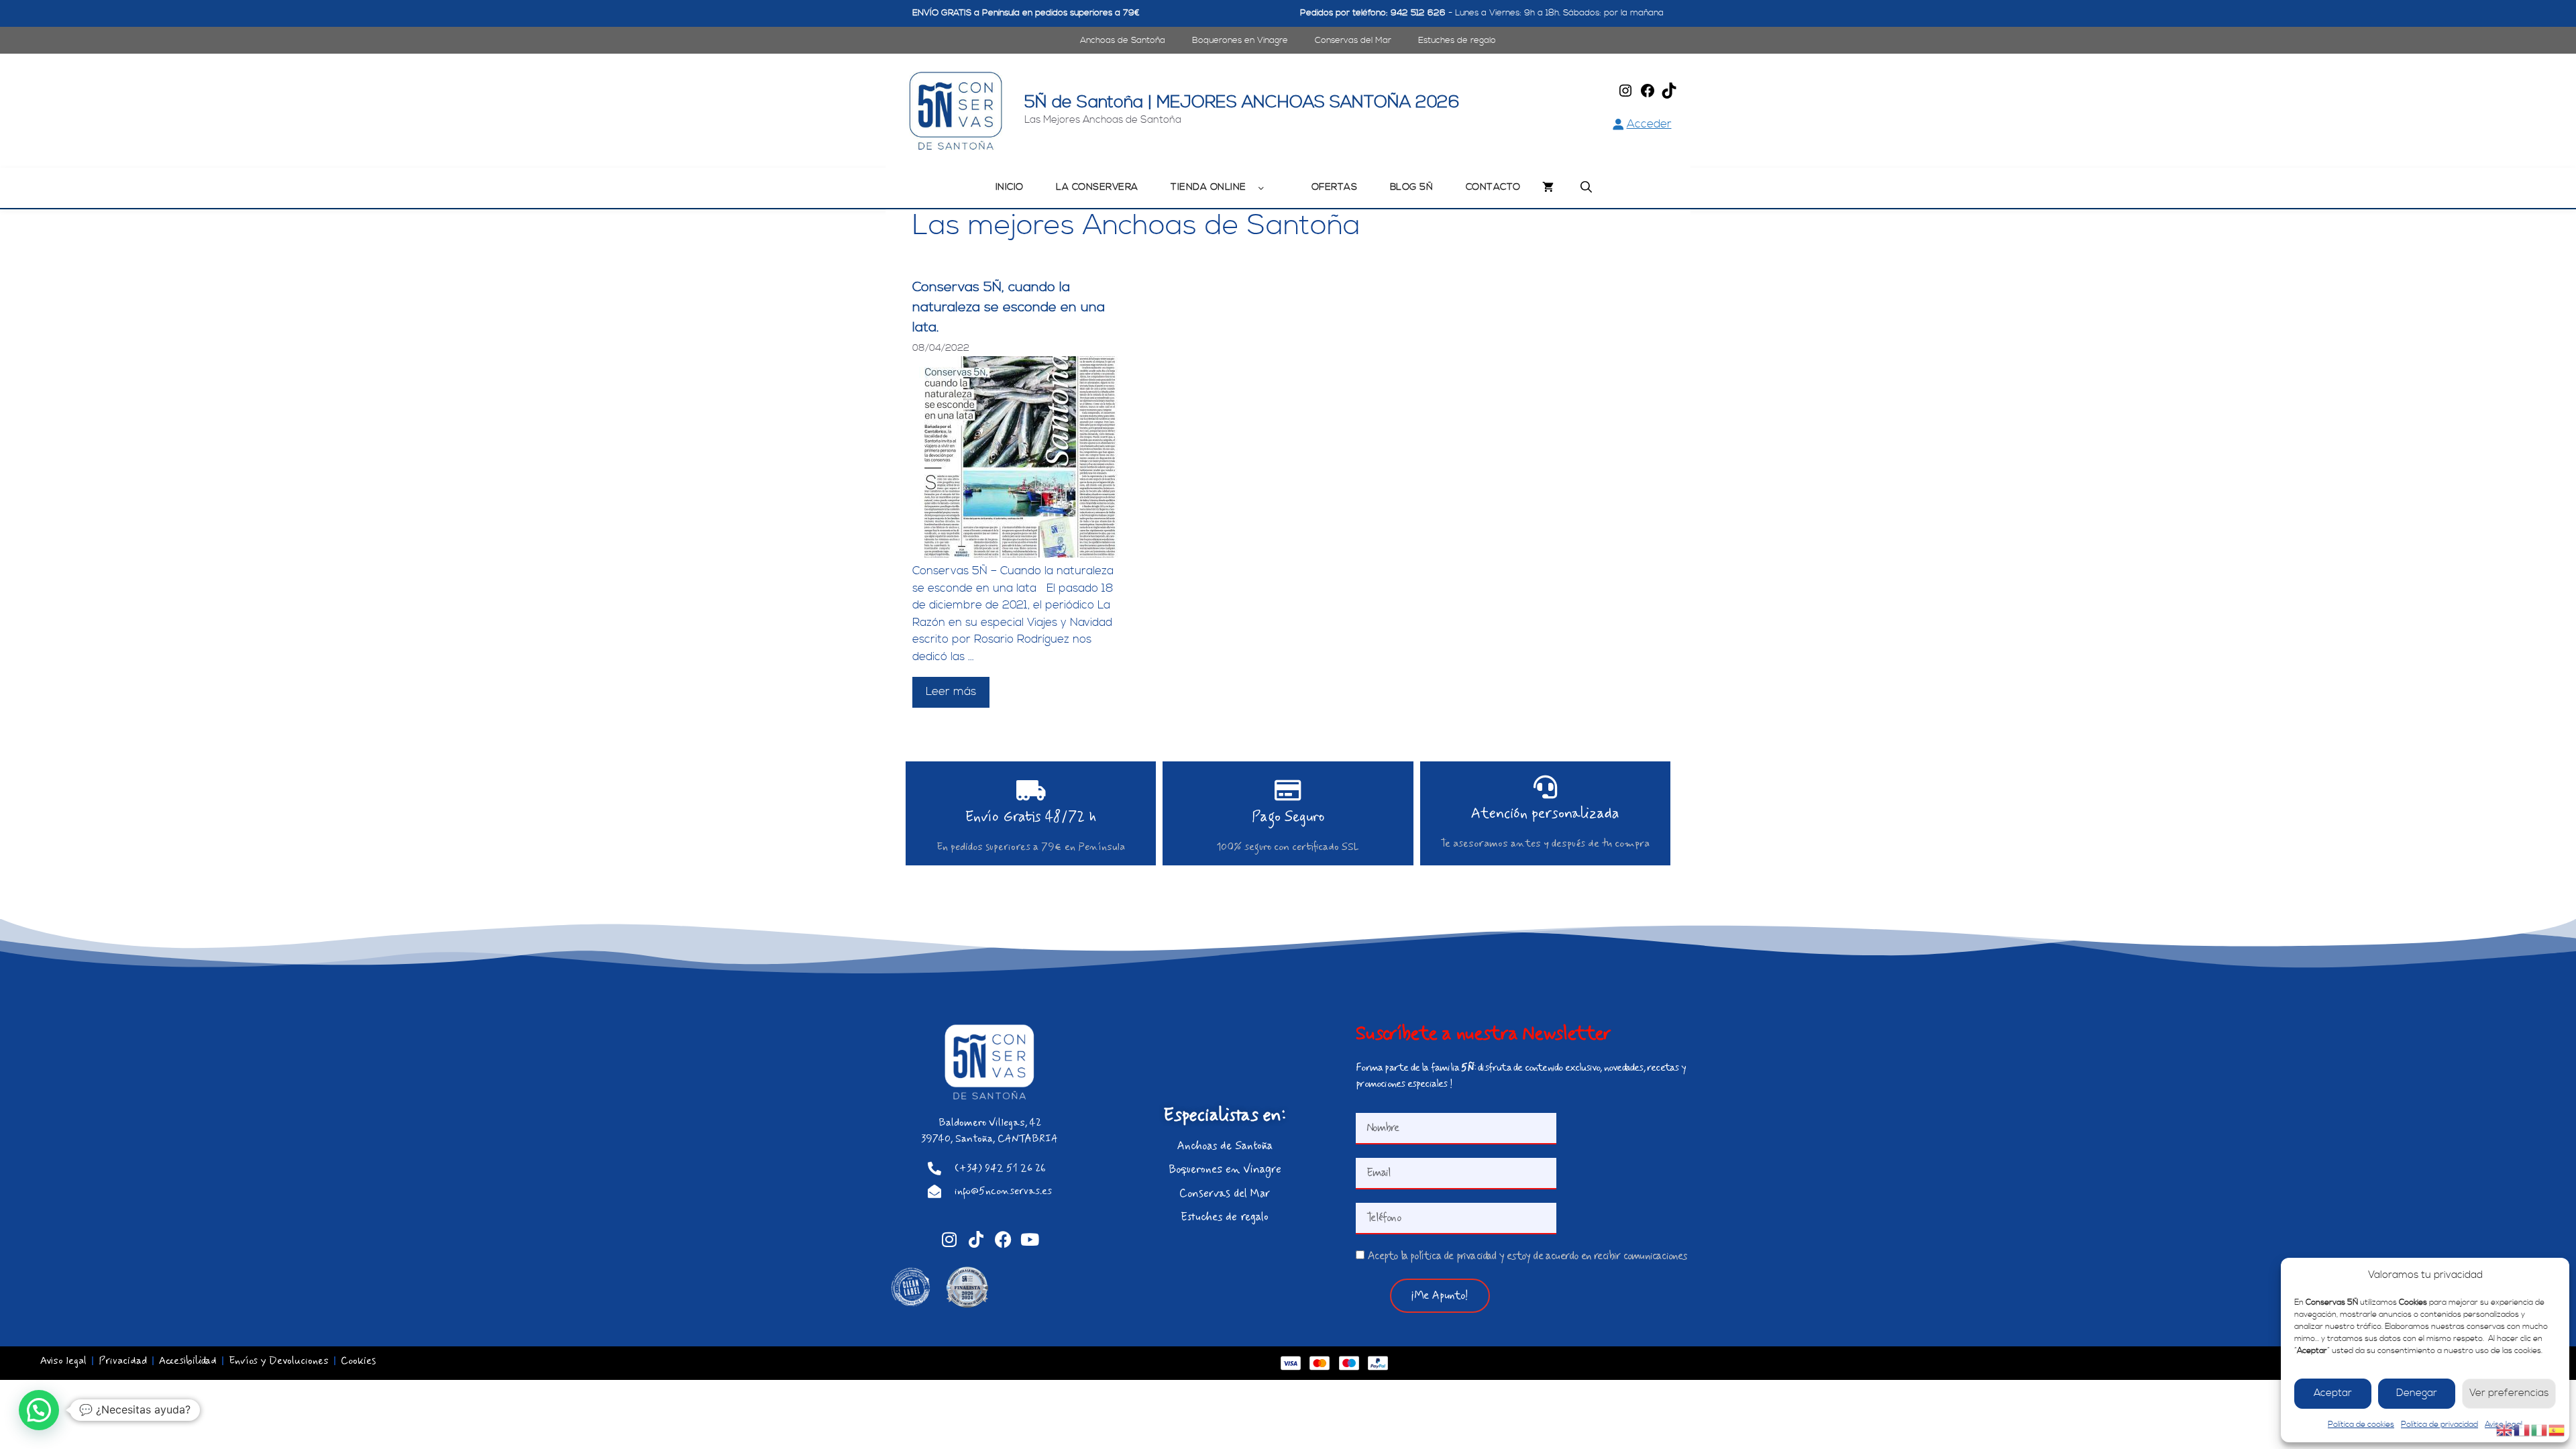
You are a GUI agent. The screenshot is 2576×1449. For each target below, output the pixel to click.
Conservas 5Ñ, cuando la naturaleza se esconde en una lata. (1009, 308)
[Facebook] (1648, 95)
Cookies (358, 1361)
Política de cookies (2361, 1425)
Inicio (1010, 187)
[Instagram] (1625, 95)
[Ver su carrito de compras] (1548, 188)
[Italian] (2540, 1430)
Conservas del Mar (1353, 40)
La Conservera (1097, 187)
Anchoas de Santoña (1123, 40)
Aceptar (2333, 1393)
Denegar (2417, 1393)
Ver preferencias (2509, 1393)
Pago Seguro (1288, 817)
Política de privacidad (2439, 1425)
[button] (39, 1410)
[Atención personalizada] (1545, 787)
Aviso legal (63, 1361)
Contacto (1493, 187)
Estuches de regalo (1457, 40)
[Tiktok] (976, 1239)
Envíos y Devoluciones (279, 1361)
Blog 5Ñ (1412, 187)
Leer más (951, 692)
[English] (2505, 1430)
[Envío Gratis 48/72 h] (1031, 790)
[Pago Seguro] (1288, 790)
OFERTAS (1335, 187)
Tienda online (1209, 187)
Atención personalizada (1545, 814)
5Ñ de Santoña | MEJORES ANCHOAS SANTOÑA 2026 (1242, 103)
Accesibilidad (188, 1361)
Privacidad (123, 1361)
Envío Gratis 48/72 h (1031, 817)
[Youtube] (1030, 1239)
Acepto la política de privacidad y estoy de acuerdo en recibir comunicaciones (1527, 1256)
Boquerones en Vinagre (1240, 40)
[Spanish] (2557, 1430)
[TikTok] (1669, 95)
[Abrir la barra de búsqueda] (1586, 188)
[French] (2522, 1430)
